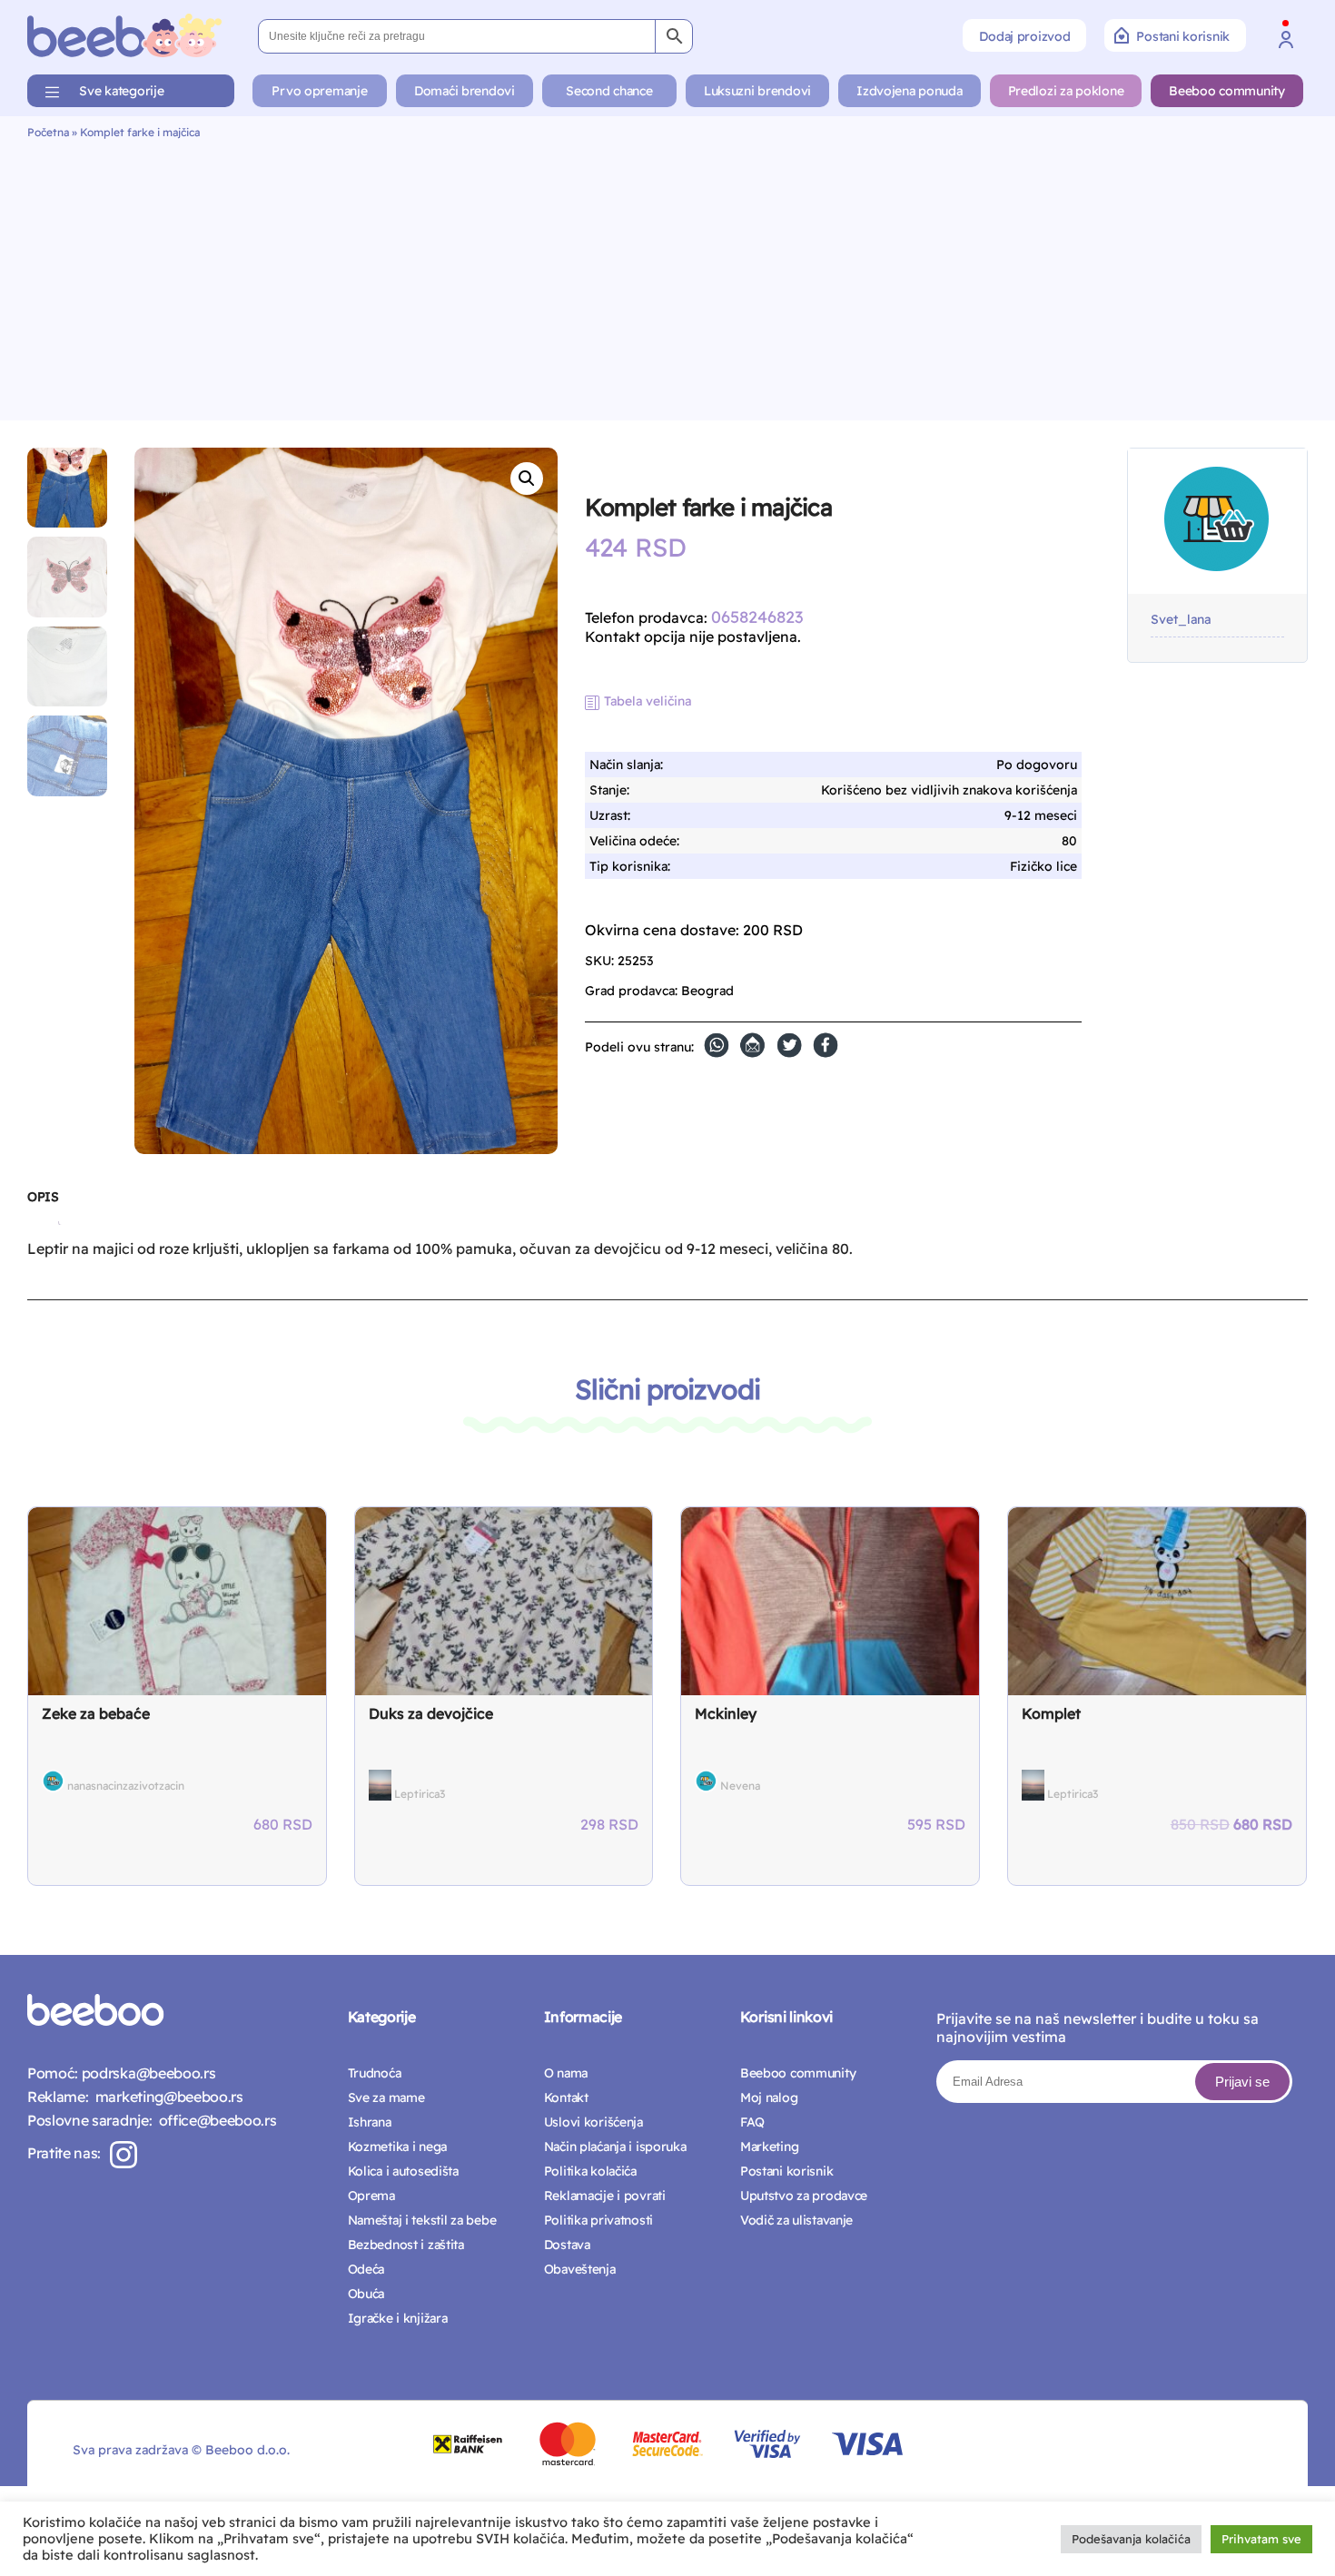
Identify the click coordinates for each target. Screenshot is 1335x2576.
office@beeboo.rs (214, 2120)
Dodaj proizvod (1024, 36)
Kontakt (566, 2097)
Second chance (609, 91)
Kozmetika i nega (398, 2147)
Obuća (366, 2294)
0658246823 (757, 617)
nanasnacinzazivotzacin (126, 1786)
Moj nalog (769, 2097)
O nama (566, 2073)
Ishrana (370, 2122)
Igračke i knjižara (398, 2318)
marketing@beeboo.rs (165, 2097)
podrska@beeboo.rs (147, 2073)
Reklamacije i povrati (605, 2196)
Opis (43, 1197)
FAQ (752, 2122)
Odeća (366, 2269)
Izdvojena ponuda (910, 91)
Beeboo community (1227, 91)
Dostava (567, 2245)
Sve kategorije (121, 91)
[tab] (43, 1204)
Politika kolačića (590, 2171)
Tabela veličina (648, 701)
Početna (48, 132)
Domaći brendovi (465, 91)
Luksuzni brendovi (757, 91)
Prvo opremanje (319, 91)
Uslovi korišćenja (593, 2122)
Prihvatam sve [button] (1261, 2539)
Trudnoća (375, 2073)
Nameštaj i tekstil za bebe (422, 2220)
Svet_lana (1181, 620)
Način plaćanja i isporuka (615, 2147)
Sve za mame (386, 2097)
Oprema (371, 2196)
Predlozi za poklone (1066, 91)
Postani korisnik (1183, 36)
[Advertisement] (667, 275)
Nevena (740, 1786)
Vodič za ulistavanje (796, 2220)
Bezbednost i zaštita (406, 2245)
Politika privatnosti (598, 2220)
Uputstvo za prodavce (804, 2196)
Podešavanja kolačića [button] (1131, 2539)
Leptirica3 (420, 1794)
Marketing (769, 2147)
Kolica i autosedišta (403, 2171)
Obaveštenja (580, 2269)
